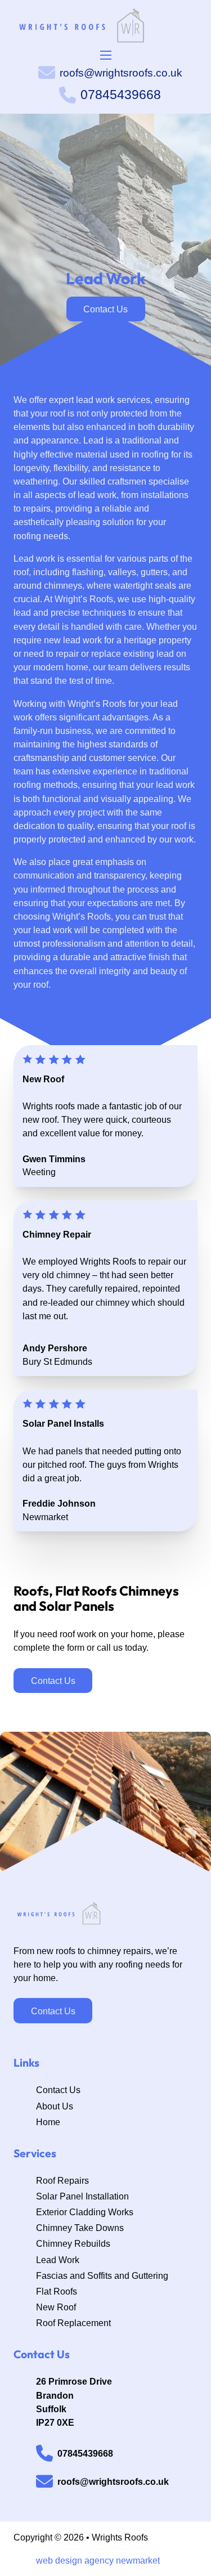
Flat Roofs (57, 2291)
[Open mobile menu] (106, 55)
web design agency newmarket (98, 2560)
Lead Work (58, 2260)
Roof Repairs (62, 2180)
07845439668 (121, 95)
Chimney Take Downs (80, 2228)
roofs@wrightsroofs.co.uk (121, 73)
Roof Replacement (73, 2323)
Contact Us (53, 2011)
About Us (55, 2106)
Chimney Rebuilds (73, 2243)
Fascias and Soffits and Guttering (102, 2275)
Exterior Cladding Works (85, 2212)
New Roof (56, 2307)
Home (48, 2122)
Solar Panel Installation (82, 2196)
